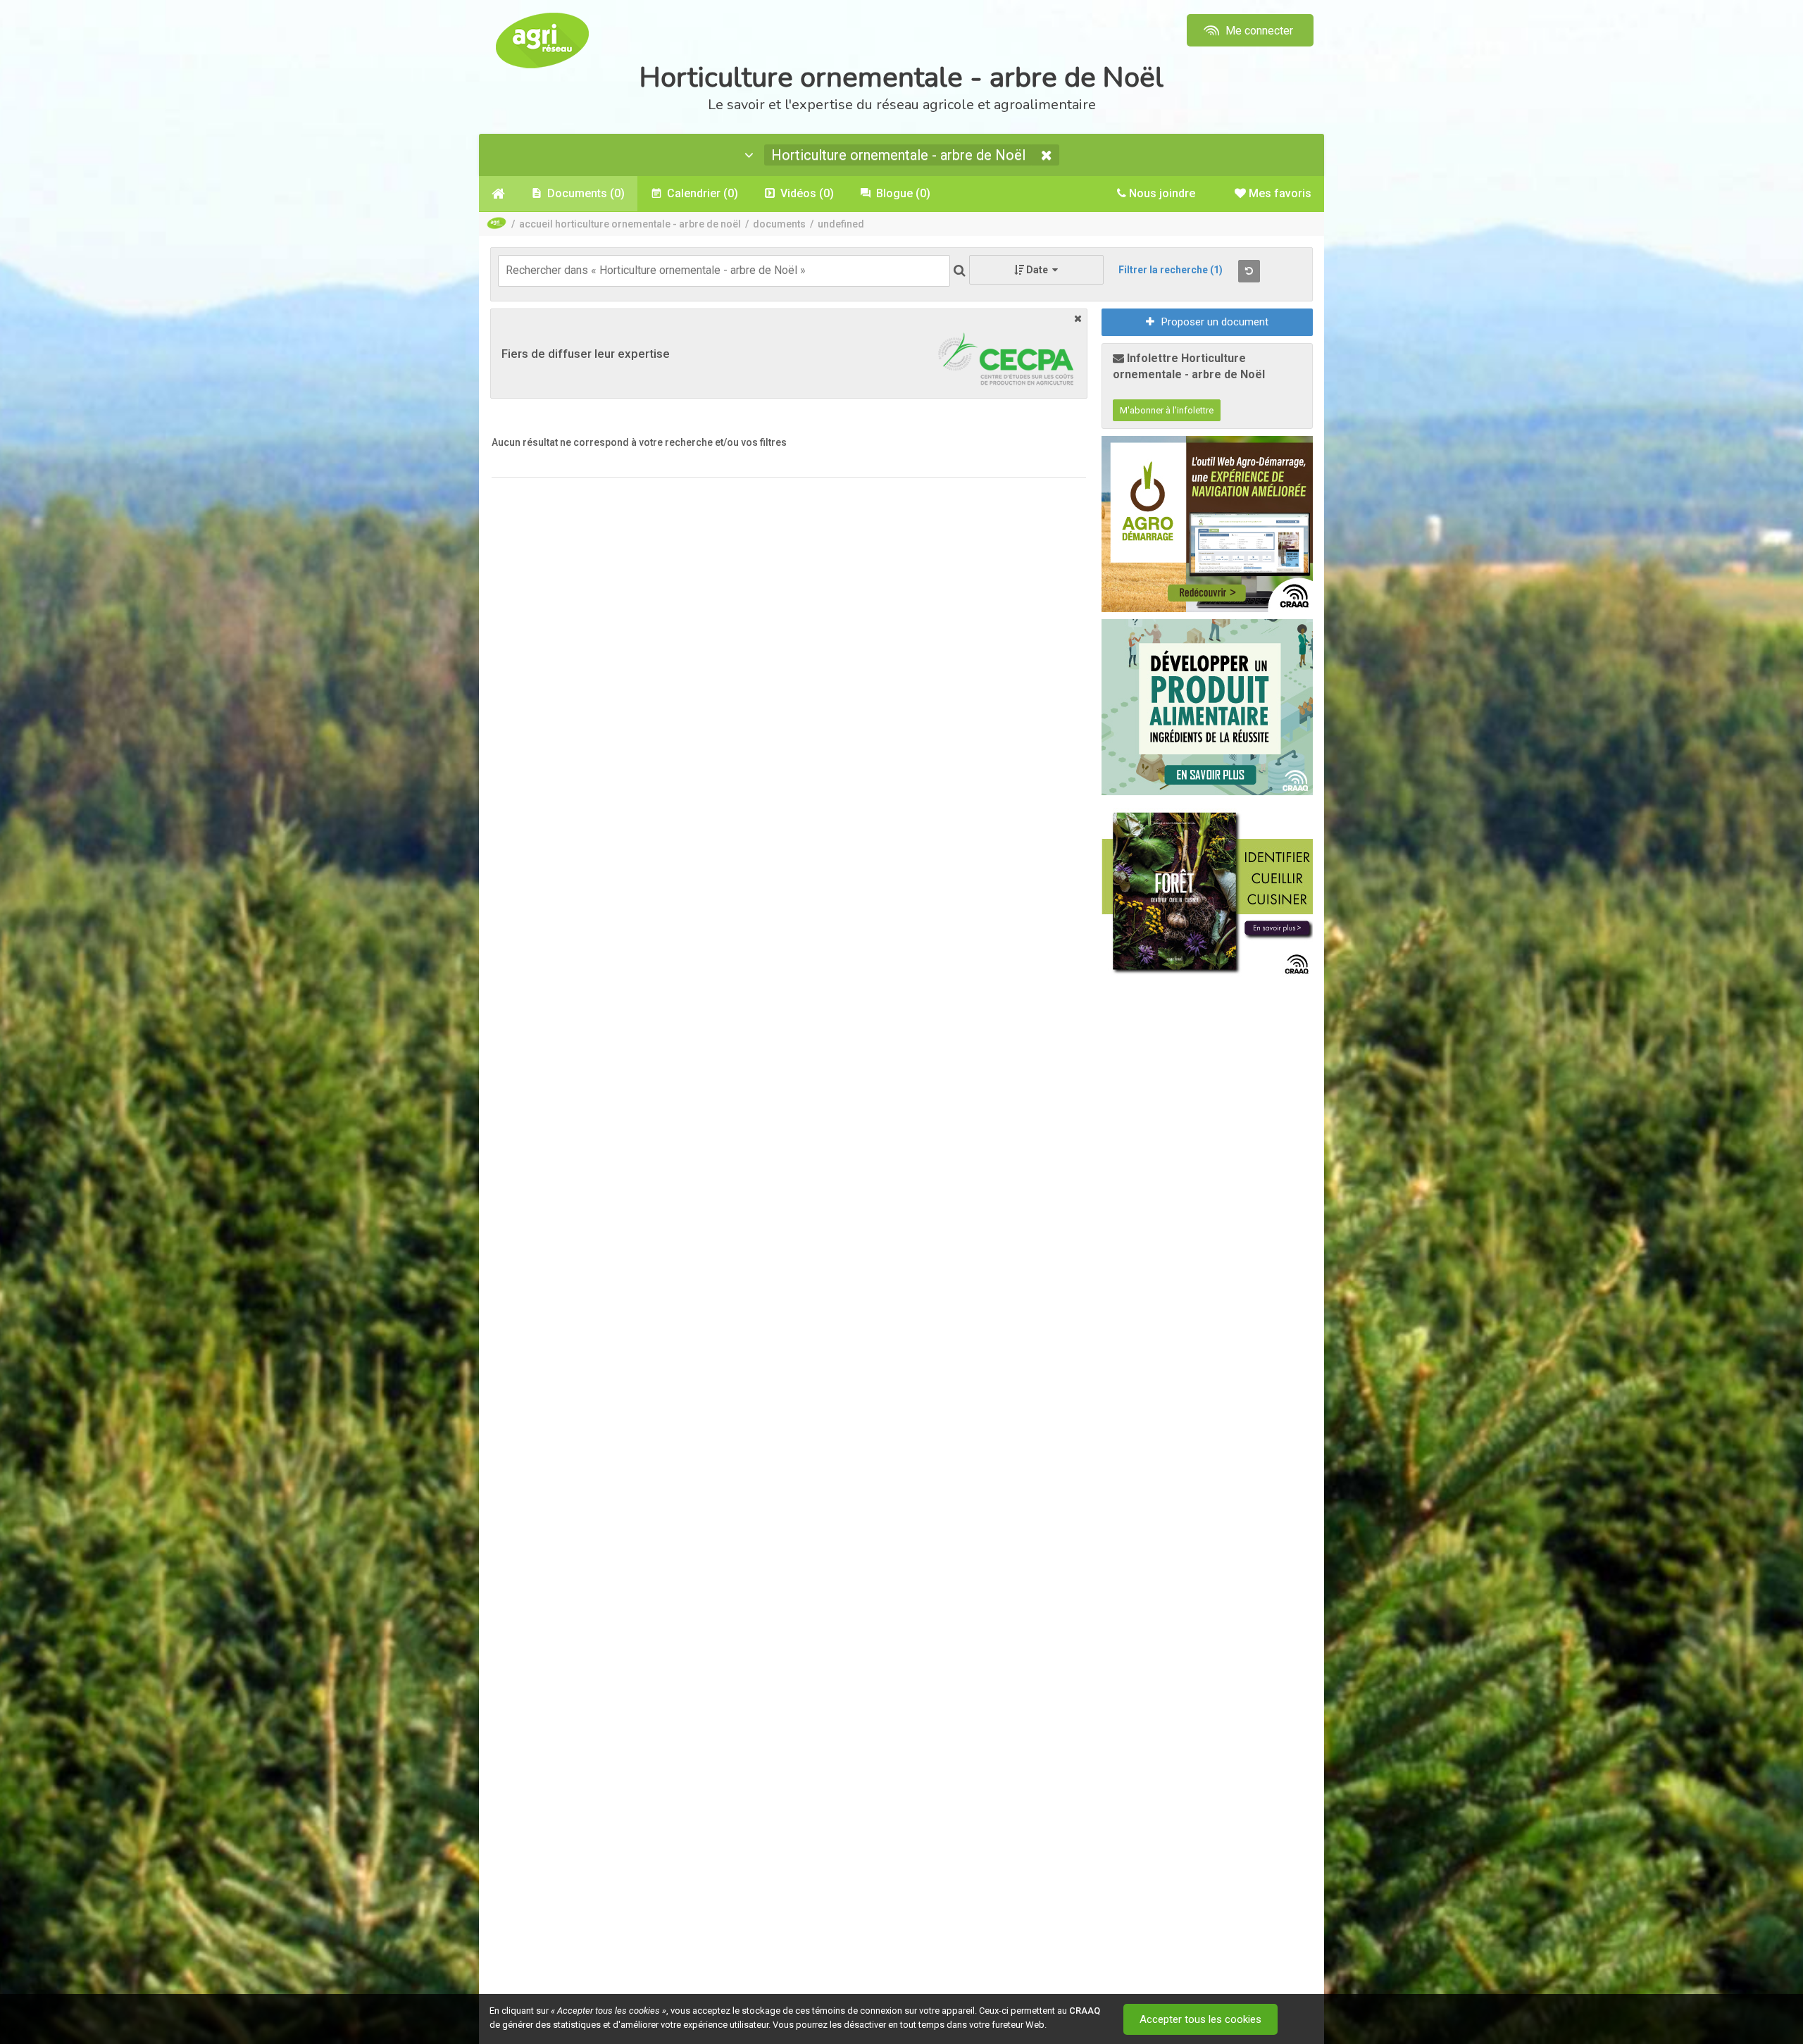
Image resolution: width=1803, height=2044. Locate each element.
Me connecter (1258, 31)
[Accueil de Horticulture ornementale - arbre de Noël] (498, 194)
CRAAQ (1085, 2011)
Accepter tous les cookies (1200, 2019)
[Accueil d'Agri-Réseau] (542, 40)
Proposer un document (1215, 322)
